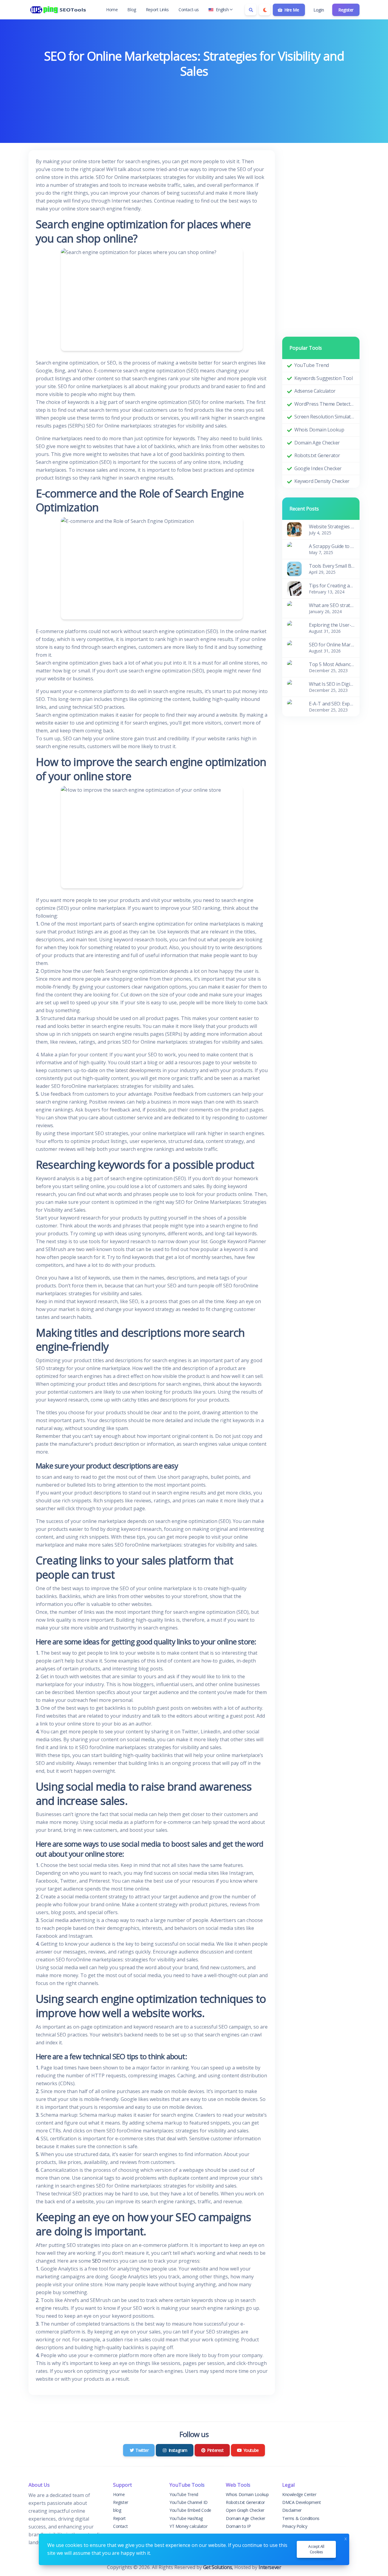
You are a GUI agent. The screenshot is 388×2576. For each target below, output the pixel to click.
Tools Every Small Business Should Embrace (332, 566)
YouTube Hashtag (186, 2518)
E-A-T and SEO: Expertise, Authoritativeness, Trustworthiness (332, 704)
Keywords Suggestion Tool (323, 378)
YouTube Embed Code (190, 2510)
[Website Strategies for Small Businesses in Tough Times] (294, 529)
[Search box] (251, 10)
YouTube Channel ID (189, 2502)
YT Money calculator (188, 2526)
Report (119, 2518)
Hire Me (291, 10)
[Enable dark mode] (265, 10)
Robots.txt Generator (317, 455)
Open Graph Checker (245, 2510)
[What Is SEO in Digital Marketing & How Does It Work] (294, 686)
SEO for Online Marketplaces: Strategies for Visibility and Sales (332, 645)
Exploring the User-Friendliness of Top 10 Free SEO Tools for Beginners (332, 625)
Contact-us (189, 10)
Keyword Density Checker (322, 481)
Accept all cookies (316, 2549)
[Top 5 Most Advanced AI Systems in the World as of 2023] (294, 667)
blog (117, 2510)
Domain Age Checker (317, 443)
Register (346, 10)
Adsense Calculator (315, 391)
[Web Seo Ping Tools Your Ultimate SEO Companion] (59, 10)
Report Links (157, 10)
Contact (120, 2526)
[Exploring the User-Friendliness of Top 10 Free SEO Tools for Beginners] (294, 627)
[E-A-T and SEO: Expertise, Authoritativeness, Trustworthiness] (294, 706)
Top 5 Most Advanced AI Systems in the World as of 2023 (332, 664)
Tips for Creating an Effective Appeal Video (332, 586)
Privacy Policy (295, 2526)
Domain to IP (238, 2526)
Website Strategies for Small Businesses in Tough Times (332, 527)
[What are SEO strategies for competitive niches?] (294, 608)
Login (319, 10)
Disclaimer (292, 2510)
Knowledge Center (299, 2494)
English (222, 10)
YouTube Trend (312, 365)
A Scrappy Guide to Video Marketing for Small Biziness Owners (332, 546)
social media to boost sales (164, 1844)
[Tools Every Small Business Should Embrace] (294, 568)
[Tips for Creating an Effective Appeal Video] (294, 588)
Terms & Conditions (301, 2518)
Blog (132, 10)
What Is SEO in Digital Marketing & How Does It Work (332, 684)
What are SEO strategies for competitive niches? (332, 605)
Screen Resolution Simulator (324, 417)
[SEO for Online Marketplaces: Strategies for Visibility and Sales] (294, 647)
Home (112, 10)
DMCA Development (302, 2502)
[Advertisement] (194, 97)
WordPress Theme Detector (324, 404)
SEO (96, 2261)
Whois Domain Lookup (319, 430)
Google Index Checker (318, 468)
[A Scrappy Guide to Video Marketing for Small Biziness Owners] (294, 549)
